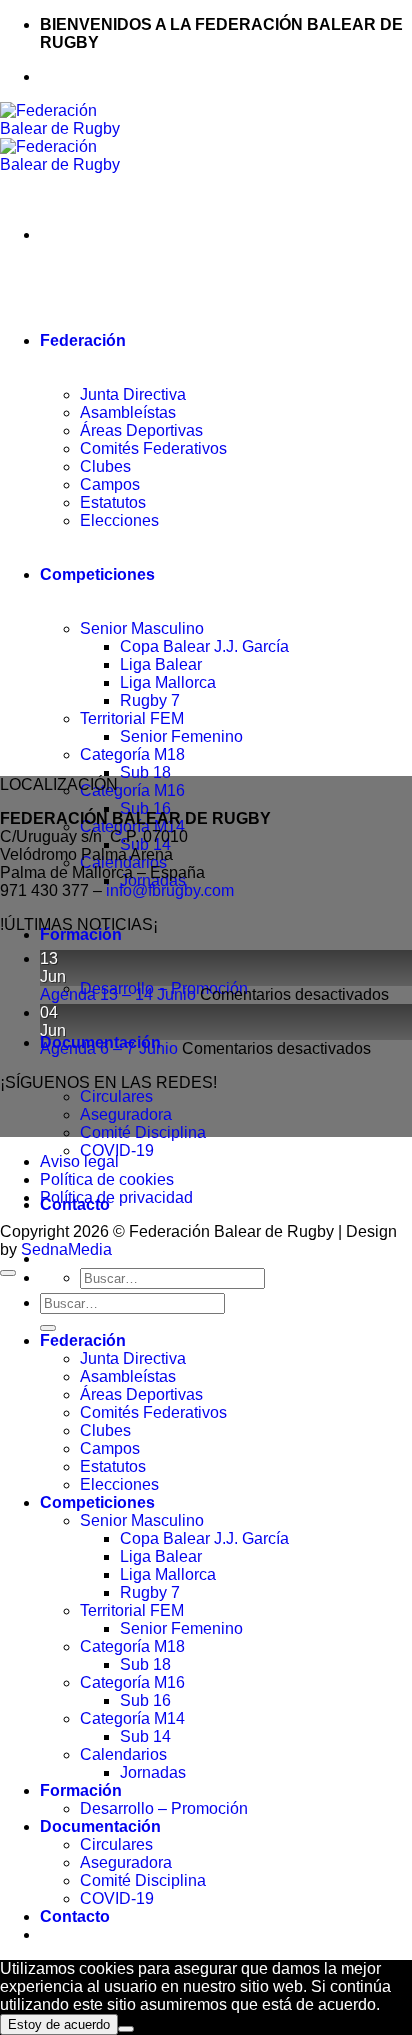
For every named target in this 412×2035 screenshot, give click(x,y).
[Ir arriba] (8, 1273)
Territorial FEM (132, 1610)
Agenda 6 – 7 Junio (109, 1048)
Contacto (75, 1916)
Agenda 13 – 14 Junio (118, 994)
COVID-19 (117, 1150)
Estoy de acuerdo (59, 2024)
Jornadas (153, 1772)
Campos (110, 1448)
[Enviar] (48, 1328)
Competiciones (97, 1502)
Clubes (105, 1430)
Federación (83, 1340)
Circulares (116, 1096)
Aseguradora (126, 1114)
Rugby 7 (150, 1592)
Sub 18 (145, 1664)
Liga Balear (161, 1556)
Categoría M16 (132, 790)
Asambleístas (128, 1376)
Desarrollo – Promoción (164, 1808)
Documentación (100, 1826)
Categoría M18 (132, 1646)
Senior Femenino (181, 1628)
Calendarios (123, 1754)
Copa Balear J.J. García (204, 1538)
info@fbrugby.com (170, 890)
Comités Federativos (153, 1412)
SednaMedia (66, 1249)
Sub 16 (145, 808)
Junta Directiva (133, 1358)
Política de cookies (107, 1179)
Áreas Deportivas (141, 1394)
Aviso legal (79, 1161)
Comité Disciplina (143, 1132)
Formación (81, 934)
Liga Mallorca (168, 1574)
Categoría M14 (132, 1718)
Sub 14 (145, 1736)
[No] (126, 2029)
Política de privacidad (116, 1197)
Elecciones (119, 1484)
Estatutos (113, 1466)
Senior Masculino (142, 1520)
